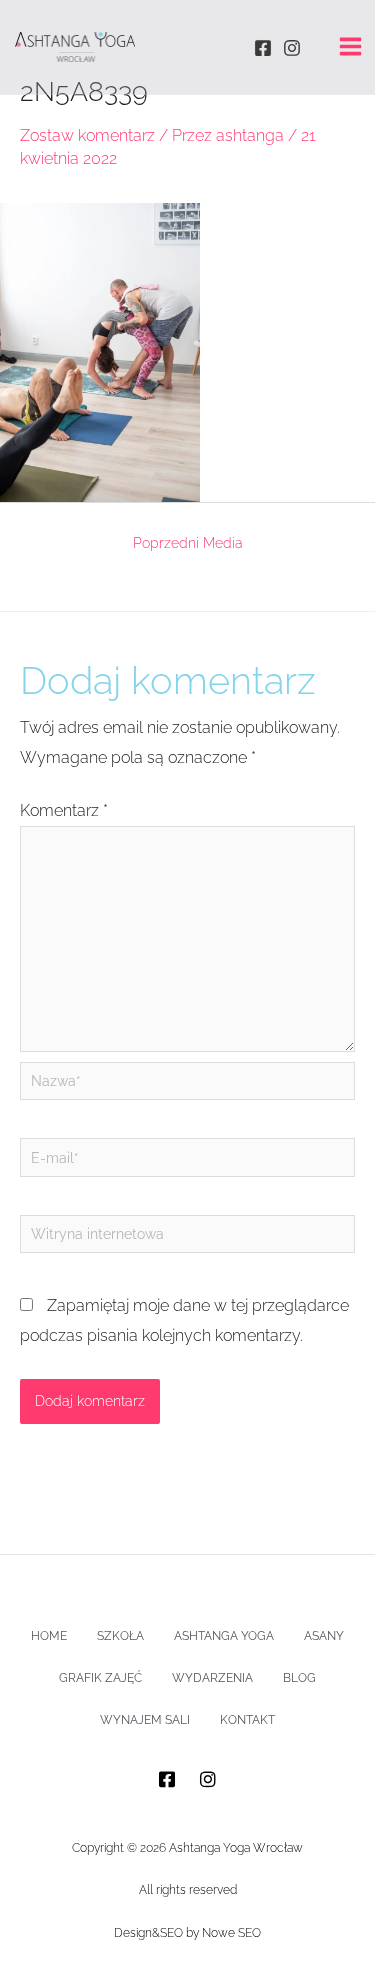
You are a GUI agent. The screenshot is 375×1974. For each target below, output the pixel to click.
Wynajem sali (145, 1720)
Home (49, 1636)
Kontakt (247, 1720)
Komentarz (64, 810)
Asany (324, 1636)
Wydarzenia (212, 1678)
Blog (299, 1678)
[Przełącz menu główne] (350, 46)
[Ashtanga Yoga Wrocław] (75, 47)
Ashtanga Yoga (224, 1636)
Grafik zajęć (100, 1678)
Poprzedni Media (188, 543)
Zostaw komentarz (87, 135)
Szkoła (120, 1636)
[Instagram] (292, 48)
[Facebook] (263, 48)
